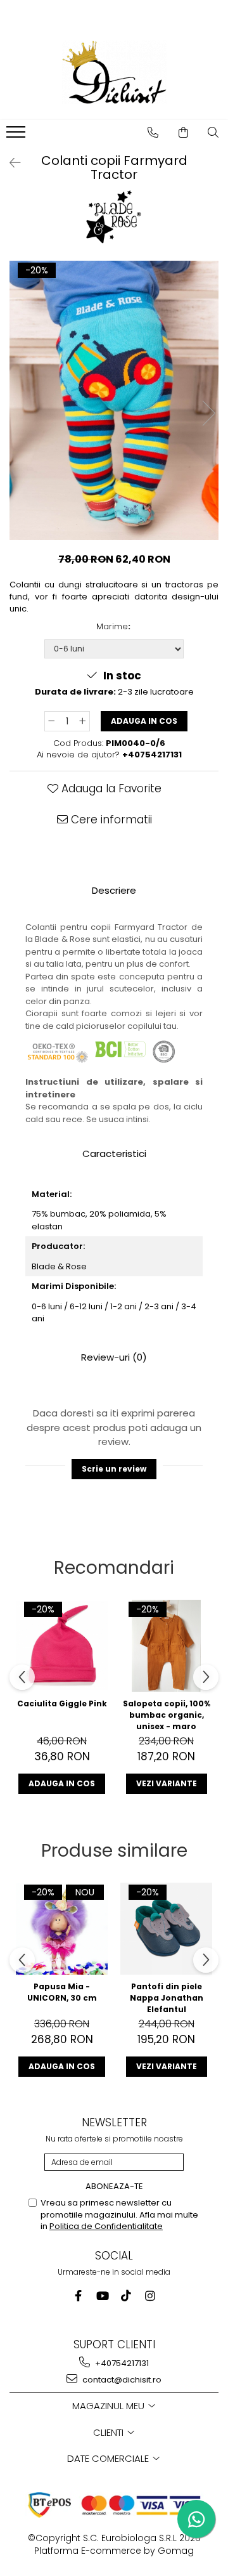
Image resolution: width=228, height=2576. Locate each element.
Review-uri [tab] (114, 1357)
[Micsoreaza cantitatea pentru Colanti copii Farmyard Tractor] (51, 721)
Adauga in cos (144, 721)
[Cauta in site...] (213, 133)
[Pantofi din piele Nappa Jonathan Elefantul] (166, 1929)
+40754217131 (121, 2363)
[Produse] (17, 136)
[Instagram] (150, 2296)
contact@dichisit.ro (121, 2380)
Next (208, 413)
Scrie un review (114, 1469)
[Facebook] (78, 2296)
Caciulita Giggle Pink (62, 1703)
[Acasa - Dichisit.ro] (114, 72)
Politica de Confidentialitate (106, 2226)
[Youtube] (102, 2296)
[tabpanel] (114, 400)
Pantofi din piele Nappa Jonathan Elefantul (167, 1997)
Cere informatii (110, 820)
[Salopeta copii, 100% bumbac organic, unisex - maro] (166, 1646)
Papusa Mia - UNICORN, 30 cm (62, 1992)
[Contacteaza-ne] (153, 133)
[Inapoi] (9, 163)
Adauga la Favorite (110, 788)
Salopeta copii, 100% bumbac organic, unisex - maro (167, 1715)
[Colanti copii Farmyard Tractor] (114, 400)
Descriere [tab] (114, 890)
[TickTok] (126, 2296)
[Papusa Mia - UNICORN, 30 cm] (62, 1929)
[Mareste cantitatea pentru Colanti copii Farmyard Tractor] (83, 721)
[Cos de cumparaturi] (184, 133)
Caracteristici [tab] (114, 1154)
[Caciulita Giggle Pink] (62, 1646)
